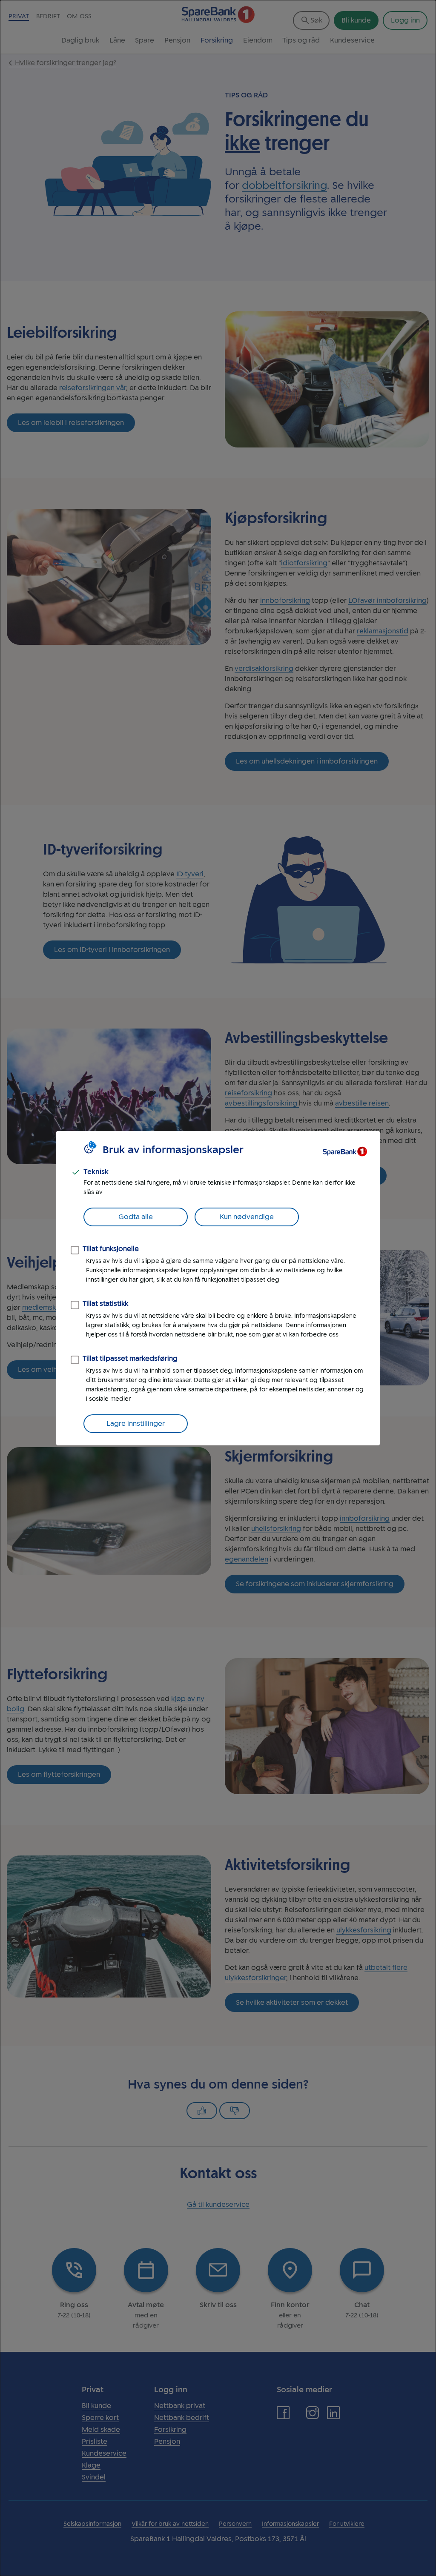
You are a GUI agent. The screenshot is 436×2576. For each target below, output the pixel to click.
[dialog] (218, 1288)
